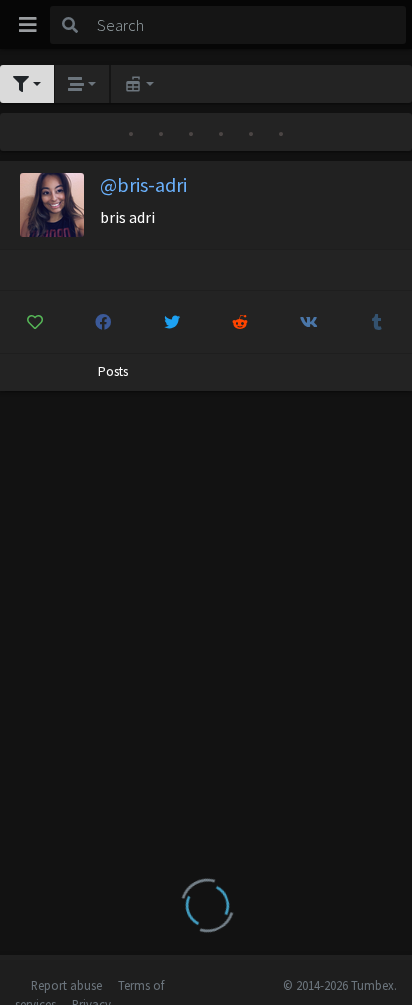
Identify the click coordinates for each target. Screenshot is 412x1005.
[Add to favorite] (35, 322)
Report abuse (66, 985)
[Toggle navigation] (28, 25)
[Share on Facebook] (104, 322)
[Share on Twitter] (172, 322)
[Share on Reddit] (241, 322)
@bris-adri (143, 184)
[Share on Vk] (309, 322)
